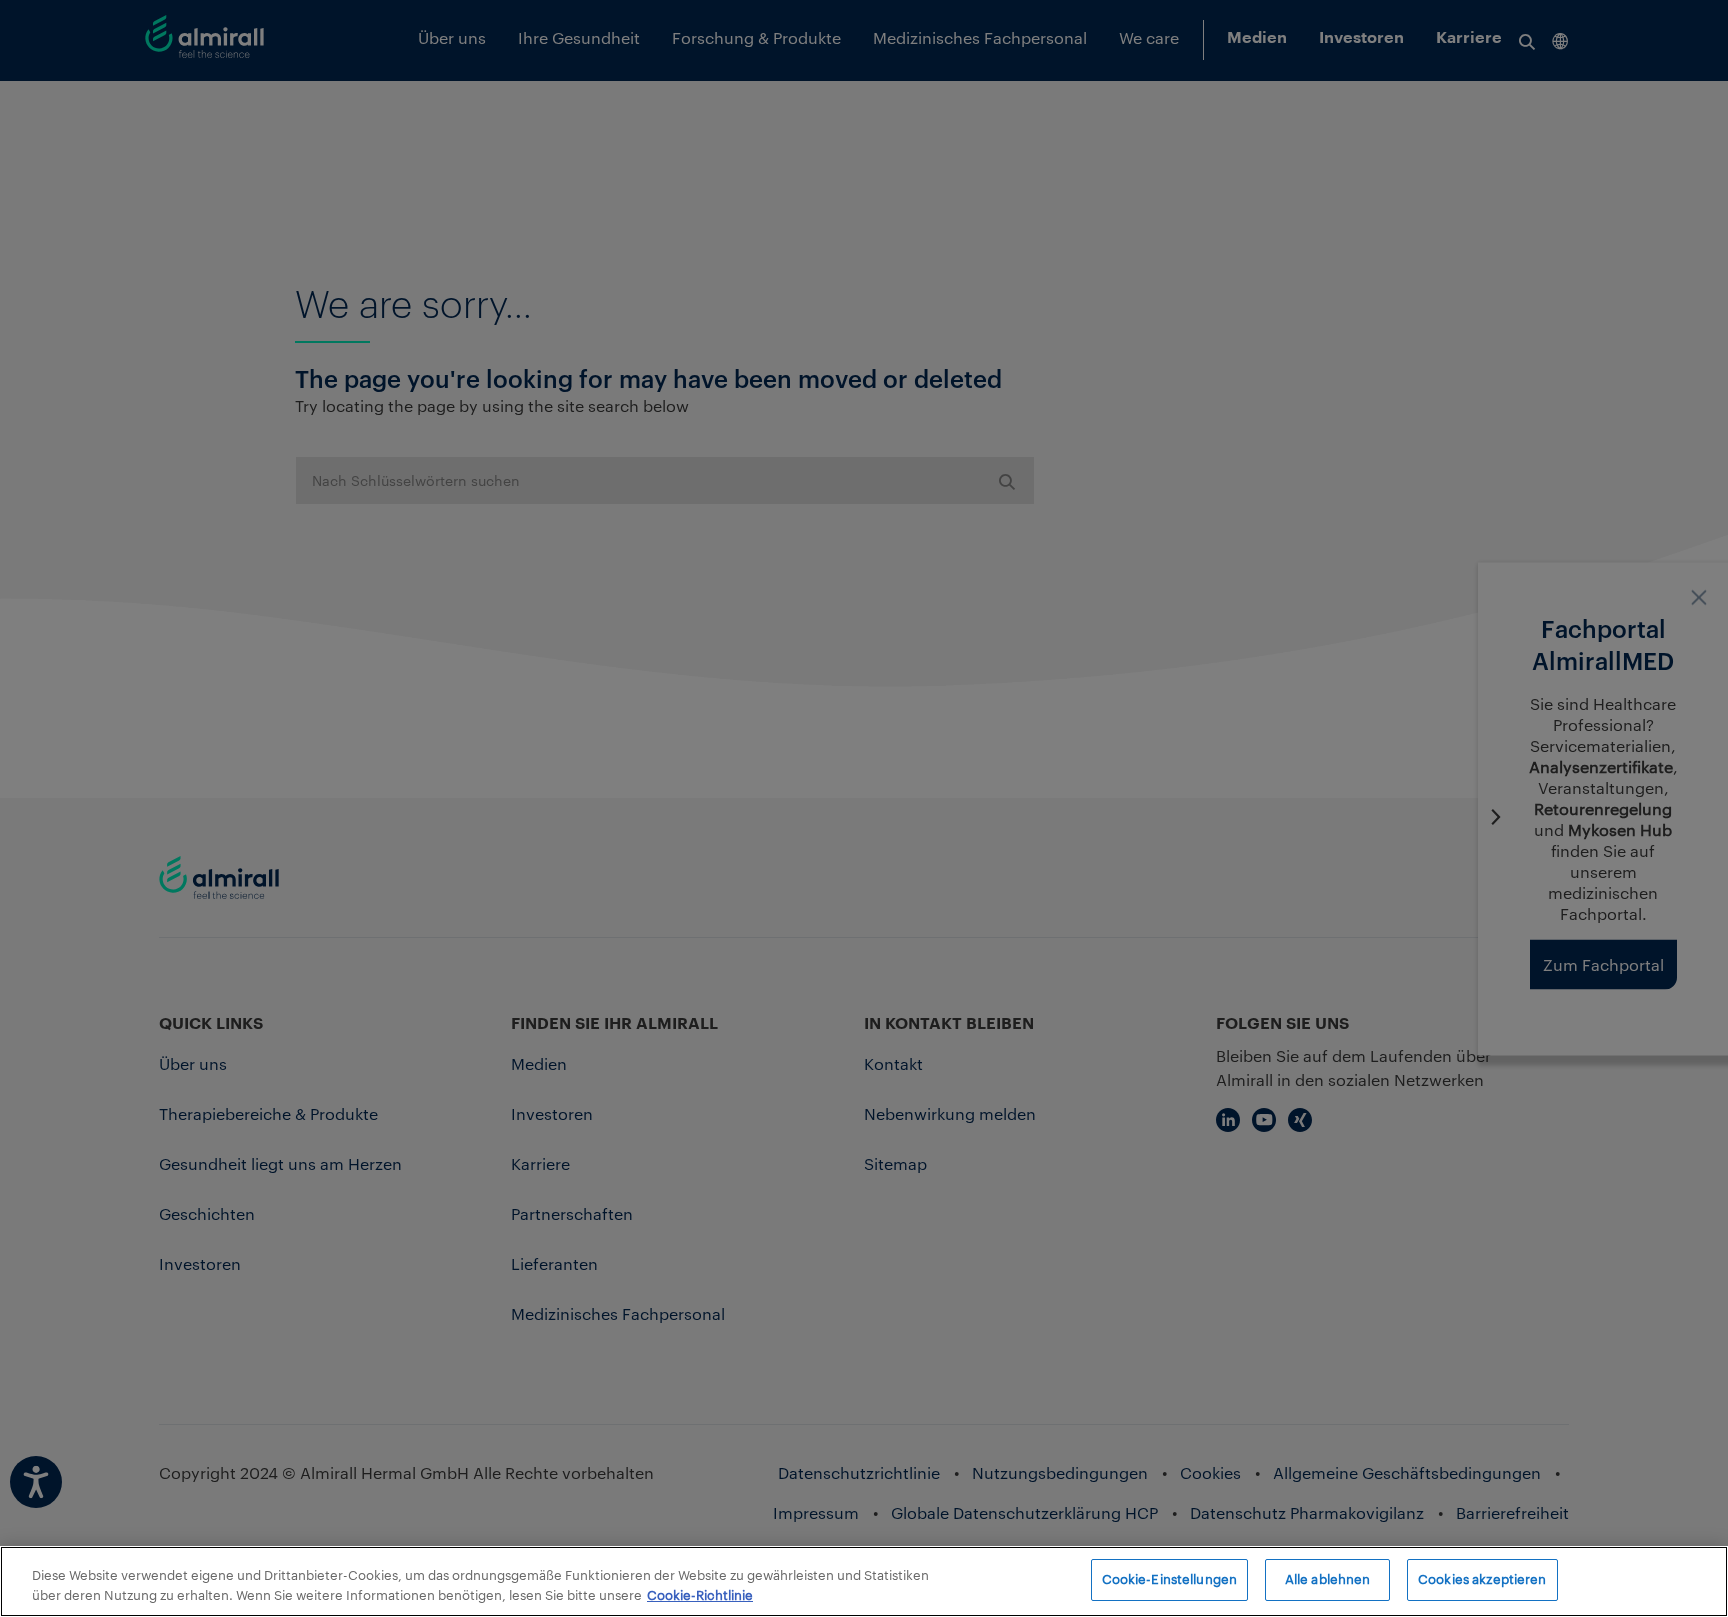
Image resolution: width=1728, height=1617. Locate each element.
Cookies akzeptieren (1482, 1579)
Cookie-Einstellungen (1170, 1579)
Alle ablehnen (1328, 1579)
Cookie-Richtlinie (700, 1595)
